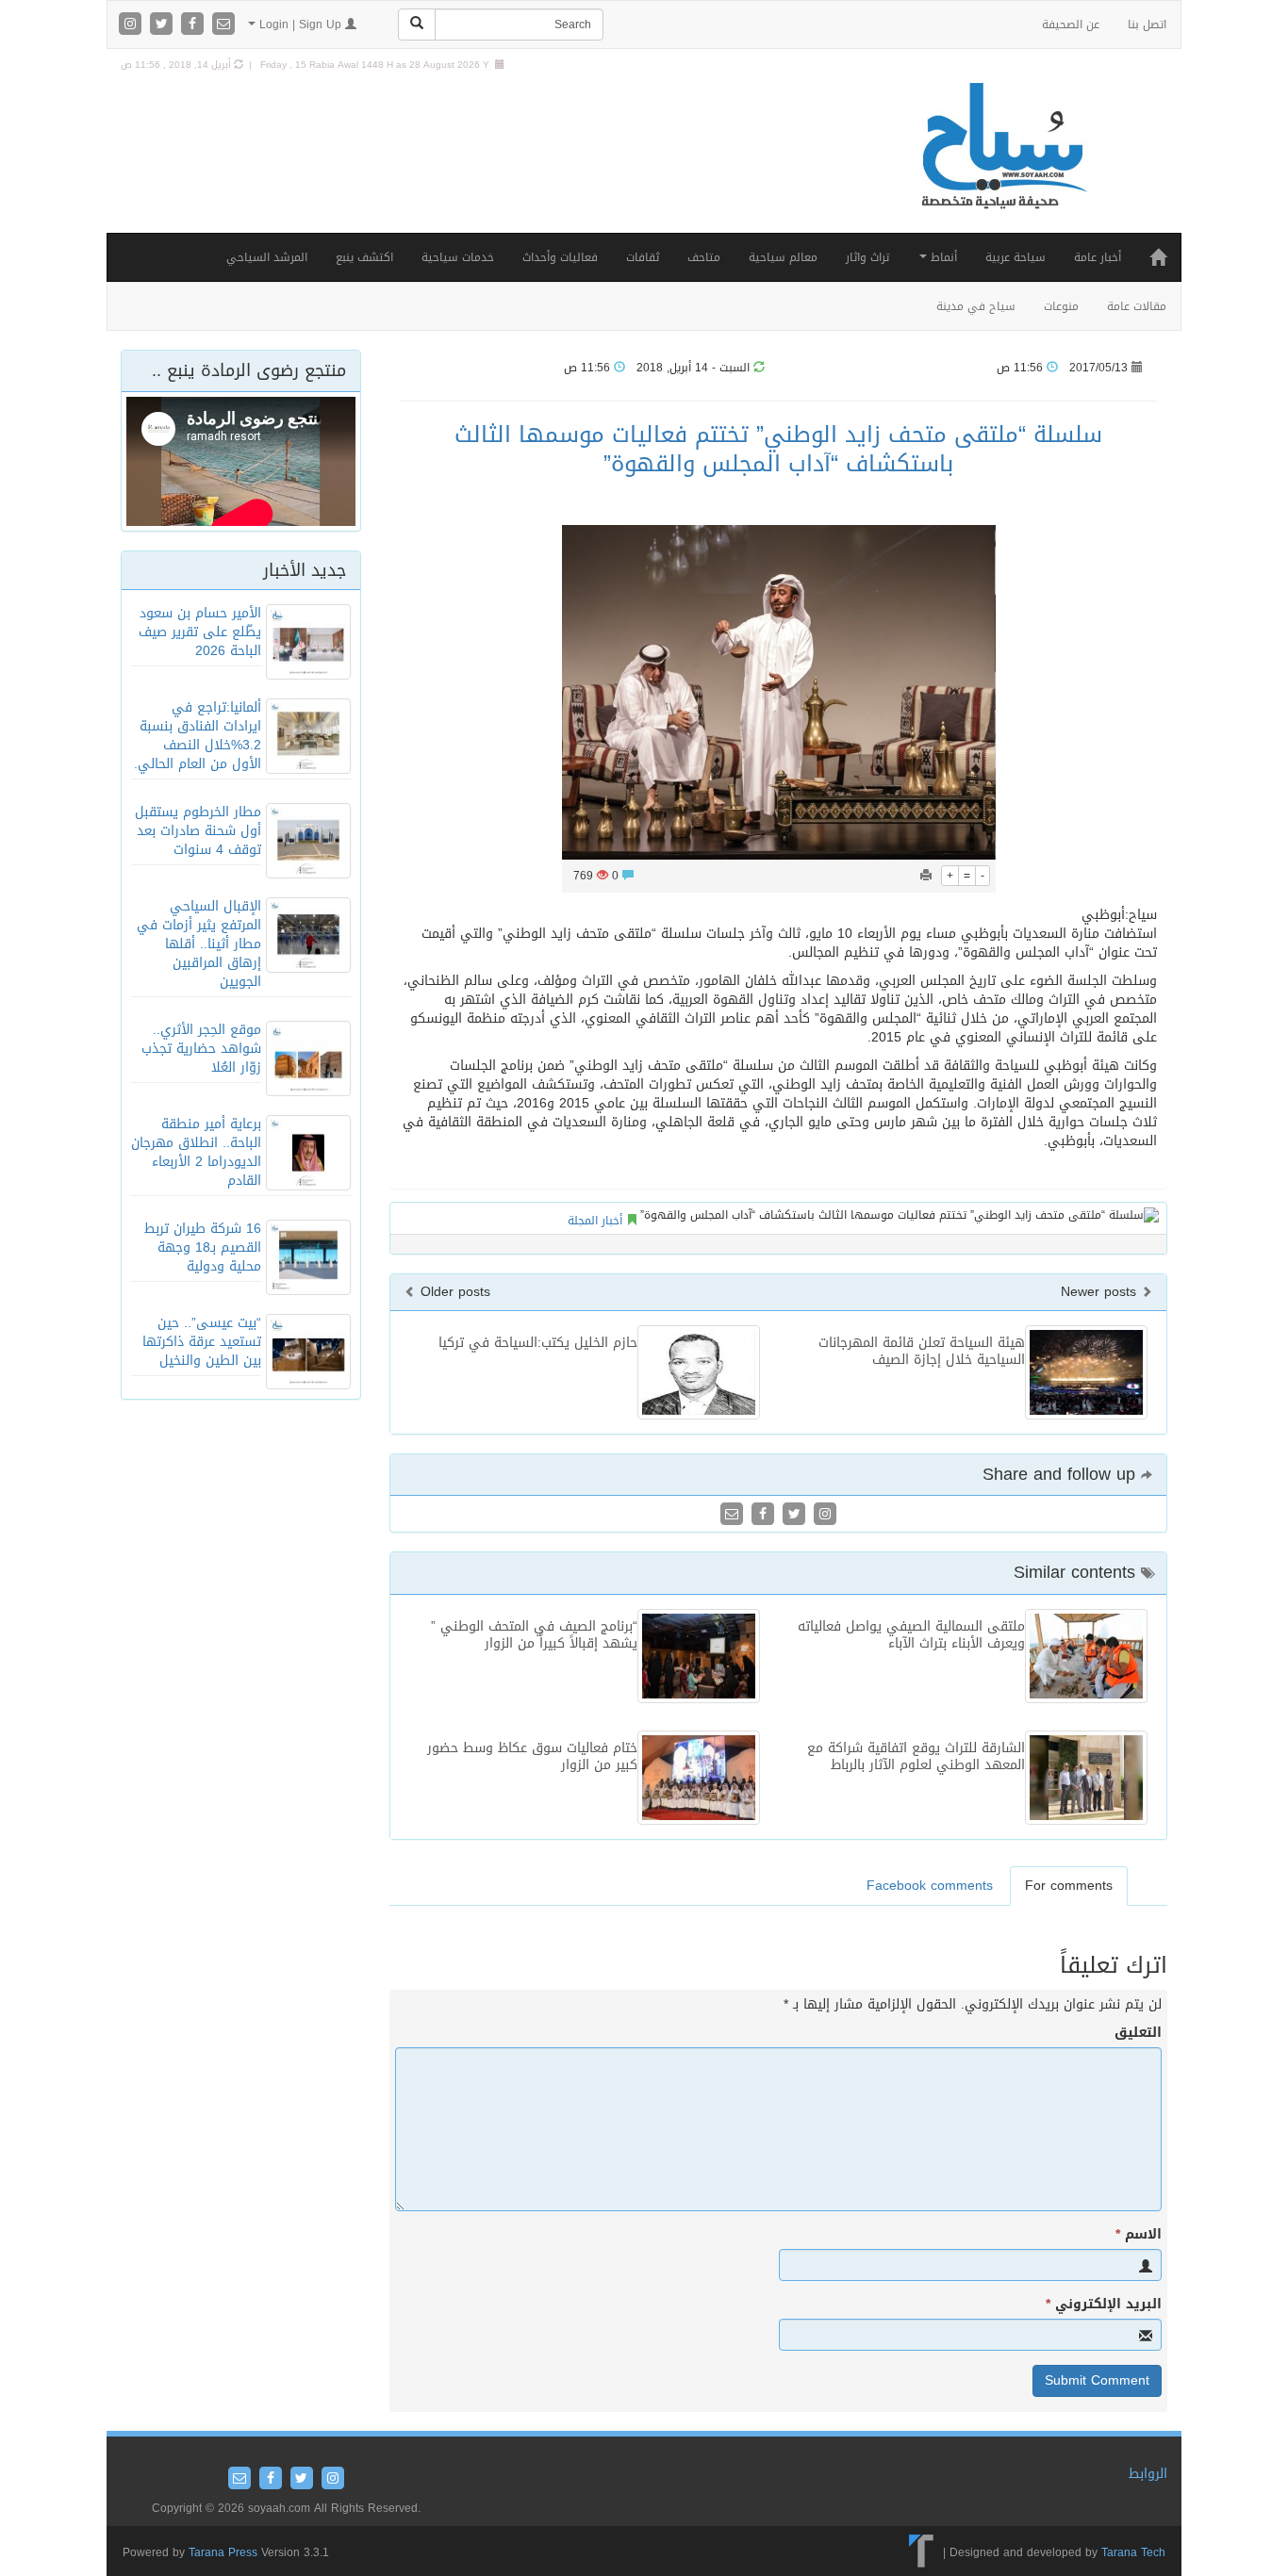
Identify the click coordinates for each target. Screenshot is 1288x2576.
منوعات (1061, 306)
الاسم (1139, 2235)
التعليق (1138, 2033)
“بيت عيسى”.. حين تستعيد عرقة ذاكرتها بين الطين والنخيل (202, 1342)
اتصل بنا (1147, 25)
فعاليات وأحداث (560, 257)
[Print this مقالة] (926, 876)
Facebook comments (930, 1886)
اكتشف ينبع (364, 257)
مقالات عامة (1137, 306)
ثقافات (643, 257)
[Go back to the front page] (1002, 165)
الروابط (1148, 2474)
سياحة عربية (1016, 257)
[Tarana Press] (922, 2552)
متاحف (704, 257)
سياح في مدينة (976, 306)
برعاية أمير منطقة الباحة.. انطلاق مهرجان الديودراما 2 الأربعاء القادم (196, 1152)
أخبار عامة (1098, 257)
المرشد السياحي (267, 257)
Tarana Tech (1133, 2552)
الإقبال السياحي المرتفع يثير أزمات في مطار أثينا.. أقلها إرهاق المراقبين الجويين (199, 944)
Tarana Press (223, 2552)
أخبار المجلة (595, 1221)
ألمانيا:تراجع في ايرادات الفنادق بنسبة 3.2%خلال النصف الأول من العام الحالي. (198, 736)
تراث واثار (867, 257)
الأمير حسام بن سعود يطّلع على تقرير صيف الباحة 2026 (200, 632)
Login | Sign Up (300, 25)
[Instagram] (132, 25)
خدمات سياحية (458, 257)
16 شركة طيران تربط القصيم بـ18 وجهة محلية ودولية (203, 1247)
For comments (1069, 1886)
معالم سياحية (783, 257)
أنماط (942, 257)
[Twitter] (164, 25)
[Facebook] (195, 25)
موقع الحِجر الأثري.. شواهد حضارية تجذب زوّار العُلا (201, 1049)
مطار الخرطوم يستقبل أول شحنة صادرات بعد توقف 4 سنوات (198, 831)
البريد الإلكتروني (1104, 2305)
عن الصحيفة (1071, 25)
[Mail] (223, 25)
